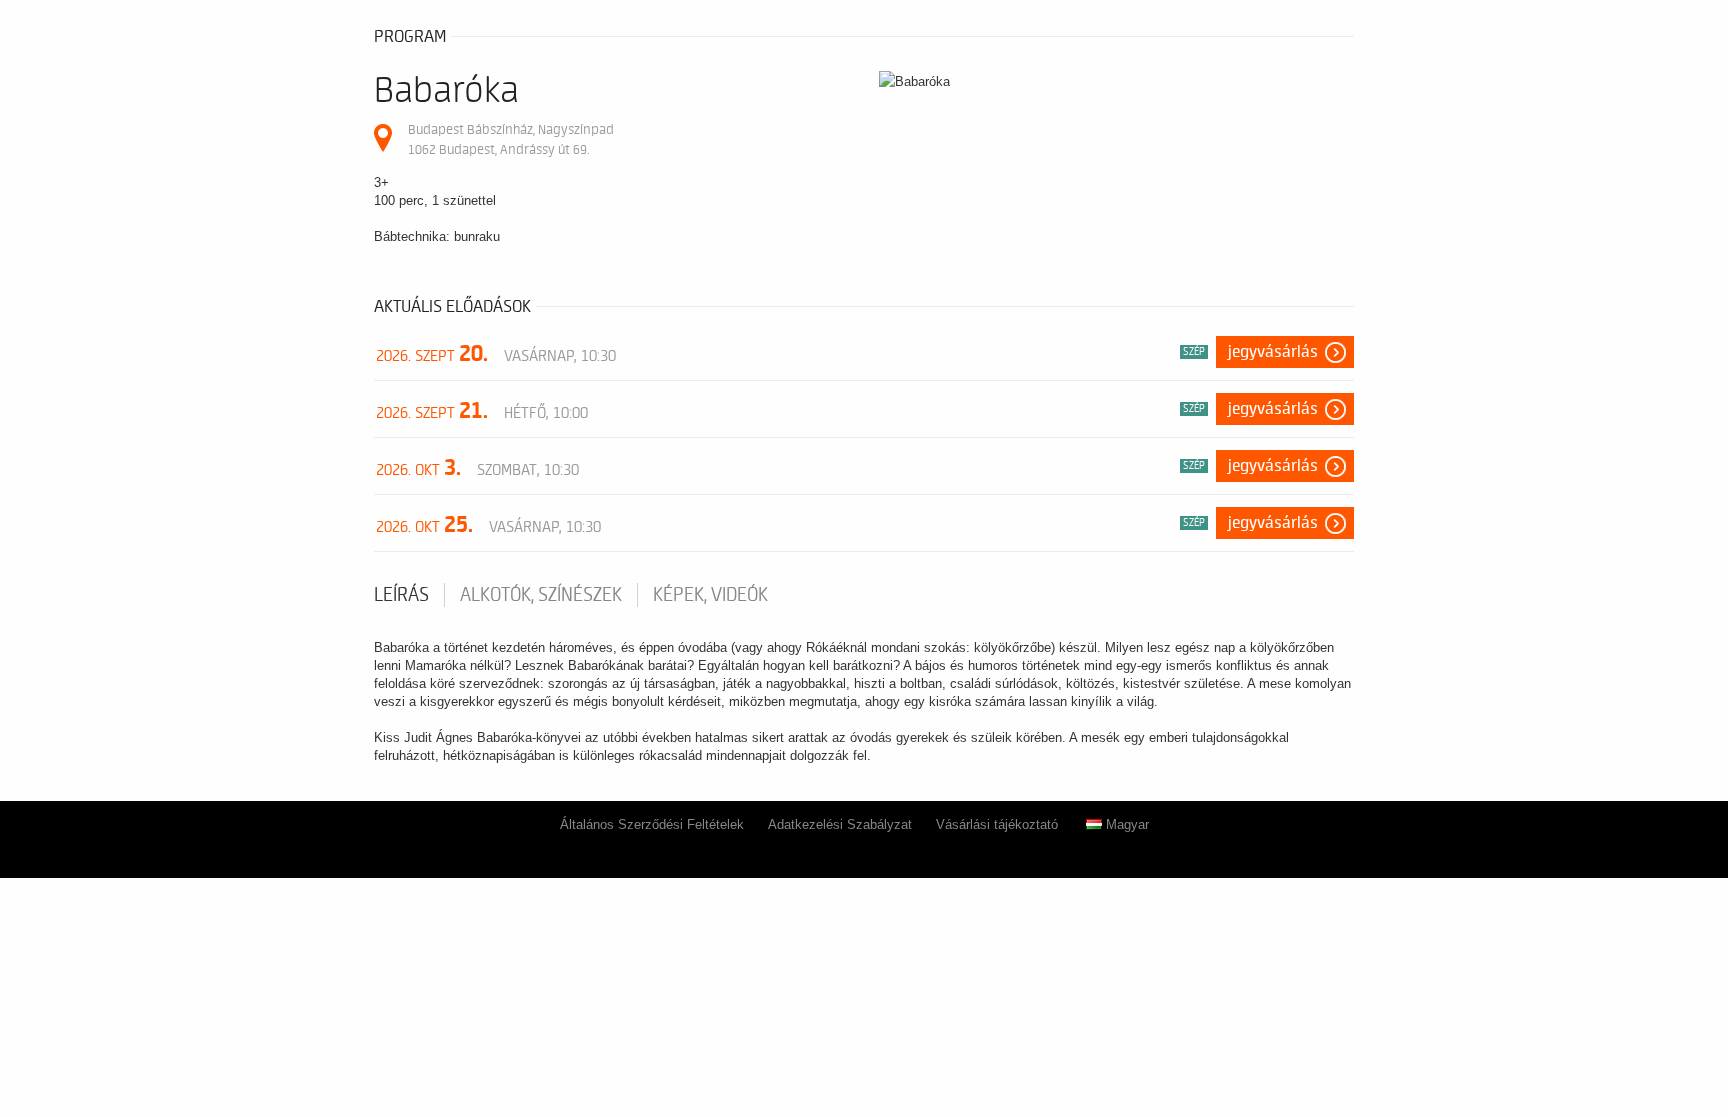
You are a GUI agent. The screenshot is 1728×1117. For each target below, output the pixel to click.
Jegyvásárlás (1273, 352)
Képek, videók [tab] (710, 595)
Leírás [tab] (401, 595)
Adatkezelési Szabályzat (840, 824)
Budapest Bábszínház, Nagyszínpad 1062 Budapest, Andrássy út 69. (511, 139)
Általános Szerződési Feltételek (652, 824)
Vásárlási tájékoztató (997, 824)
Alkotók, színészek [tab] (541, 595)
